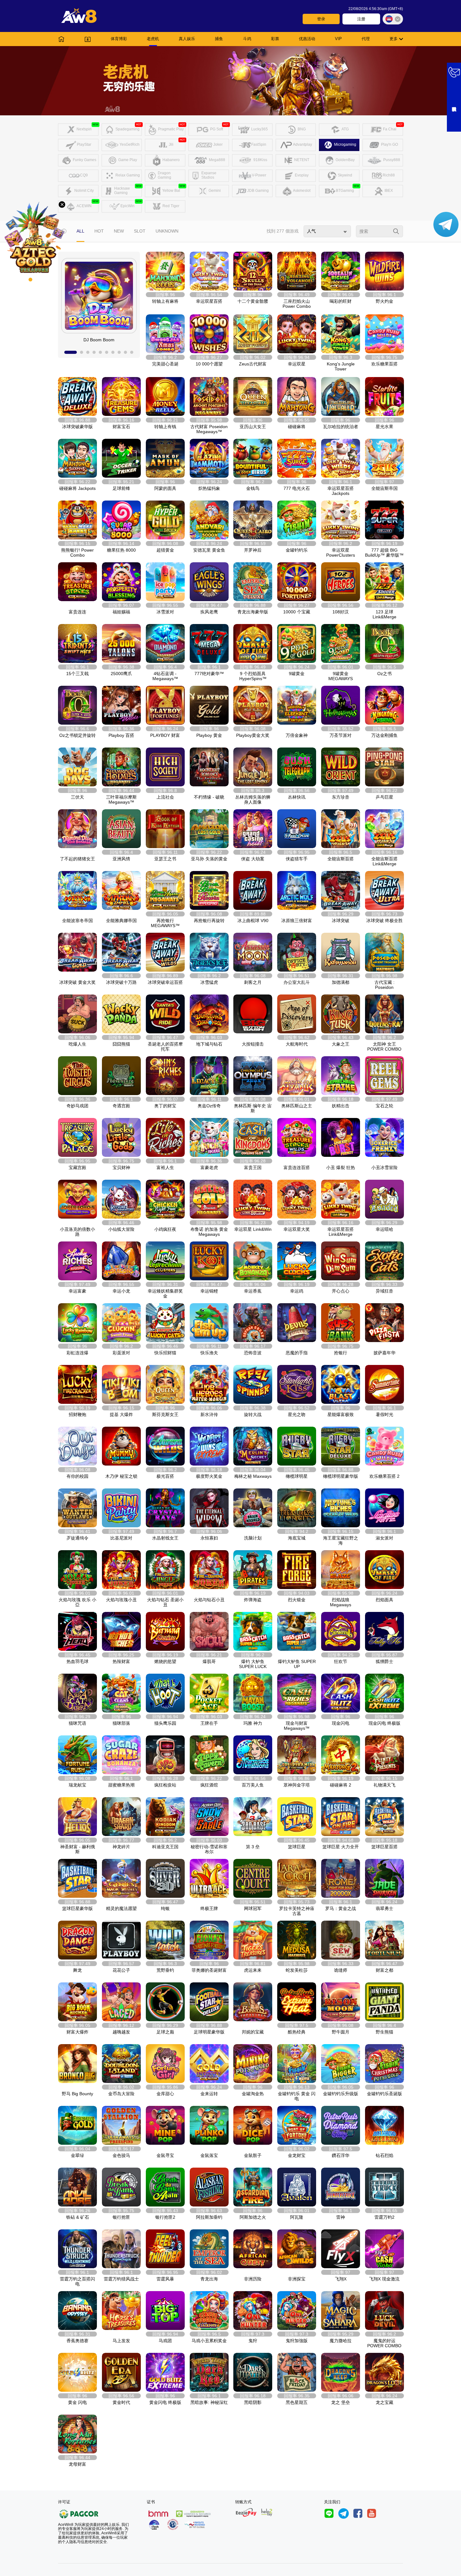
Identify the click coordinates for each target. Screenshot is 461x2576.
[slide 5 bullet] (100, 352)
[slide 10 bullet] (132, 352)
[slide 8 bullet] (119, 352)
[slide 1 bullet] (71, 352)
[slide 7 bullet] (113, 352)
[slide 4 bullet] (94, 352)
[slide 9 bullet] (125, 352)
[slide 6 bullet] (107, 352)
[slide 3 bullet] (88, 352)
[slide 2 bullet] (82, 352)
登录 (321, 19)
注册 (361, 19)
